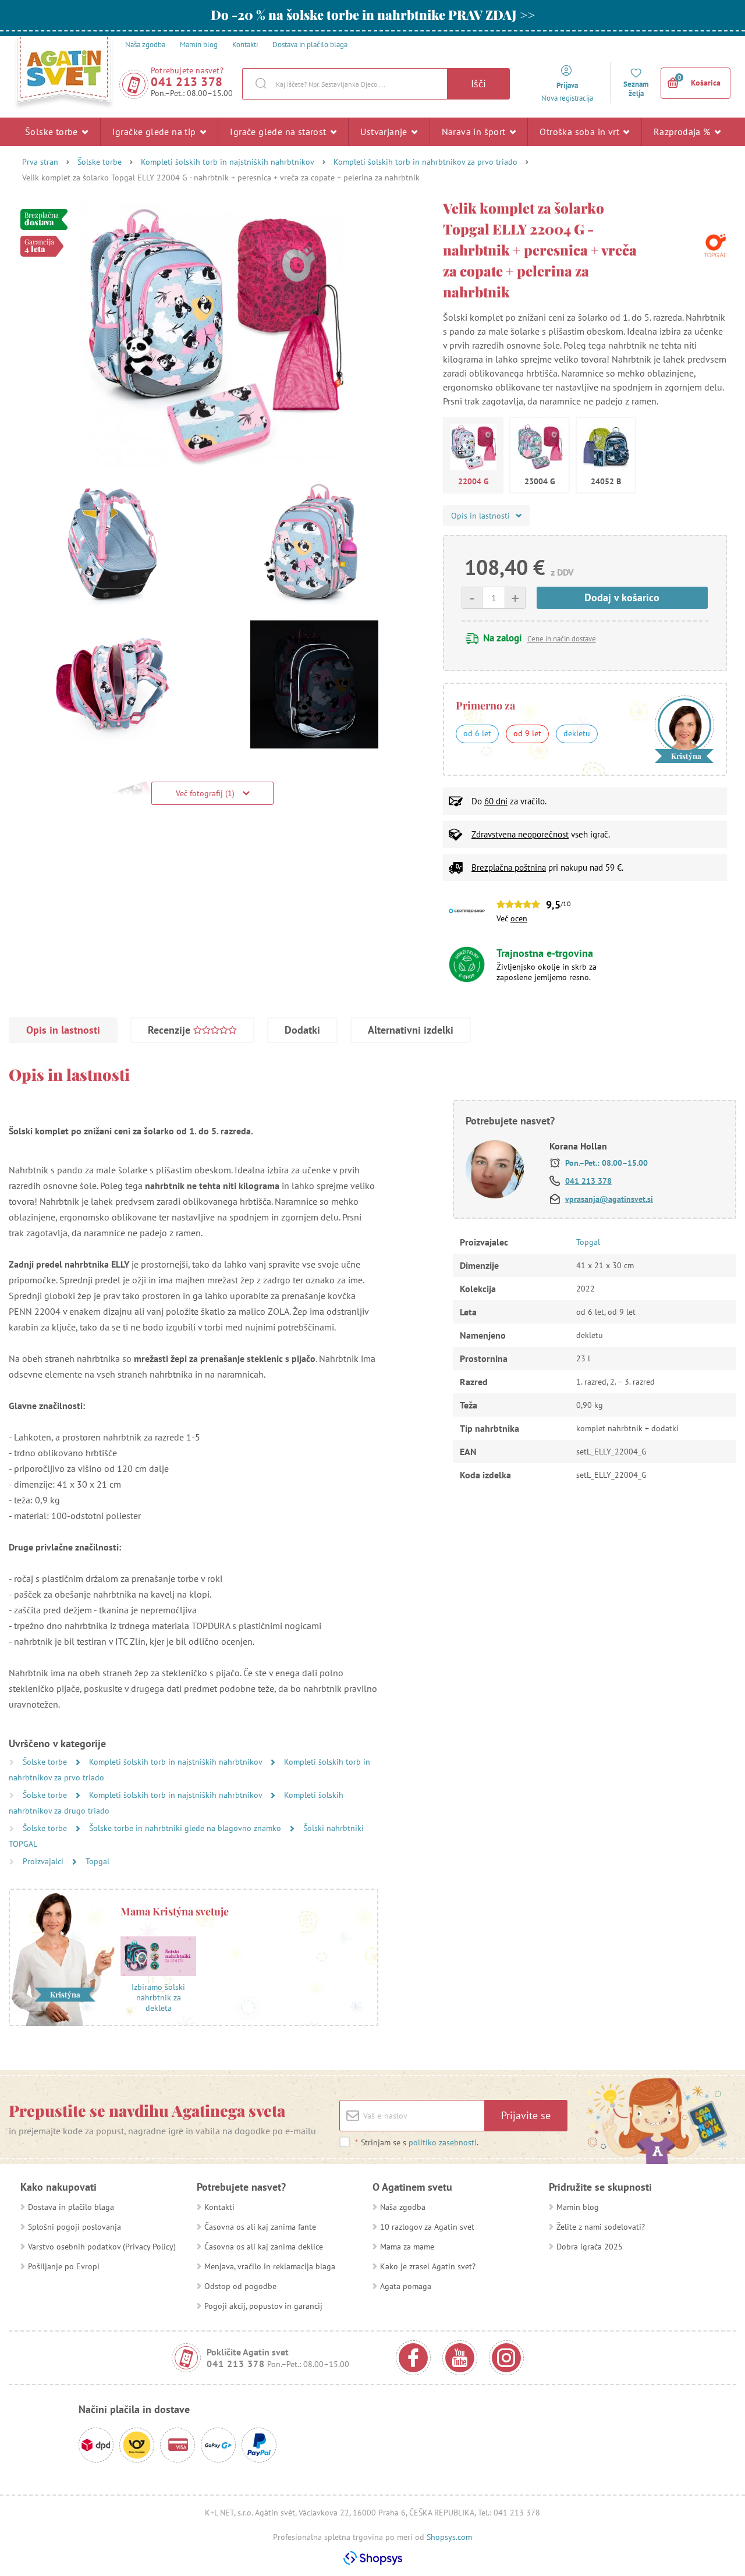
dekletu (577, 733)
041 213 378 (187, 82)
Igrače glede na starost (279, 132)
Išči (478, 84)
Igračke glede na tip (155, 132)
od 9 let (527, 733)
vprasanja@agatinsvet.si (609, 1199)
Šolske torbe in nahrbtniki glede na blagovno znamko (186, 1828)
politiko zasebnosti (443, 2142)
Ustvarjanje (385, 132)
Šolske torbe (53, 132)
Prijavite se (526, 2115)
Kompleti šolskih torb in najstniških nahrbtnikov (228, 162)
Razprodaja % (683, 132)
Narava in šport (475, 132)
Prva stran (40, 162)
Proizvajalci (44, 1861)
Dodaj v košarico (622, 597)
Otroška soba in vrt (581, 132)
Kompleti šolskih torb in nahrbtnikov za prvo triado (425, 162)
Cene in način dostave (562, 639)
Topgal (97, 1861)
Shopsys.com (449, 2537)
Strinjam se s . (417, 2142)
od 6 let (477, 733)
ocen (519, 918)
